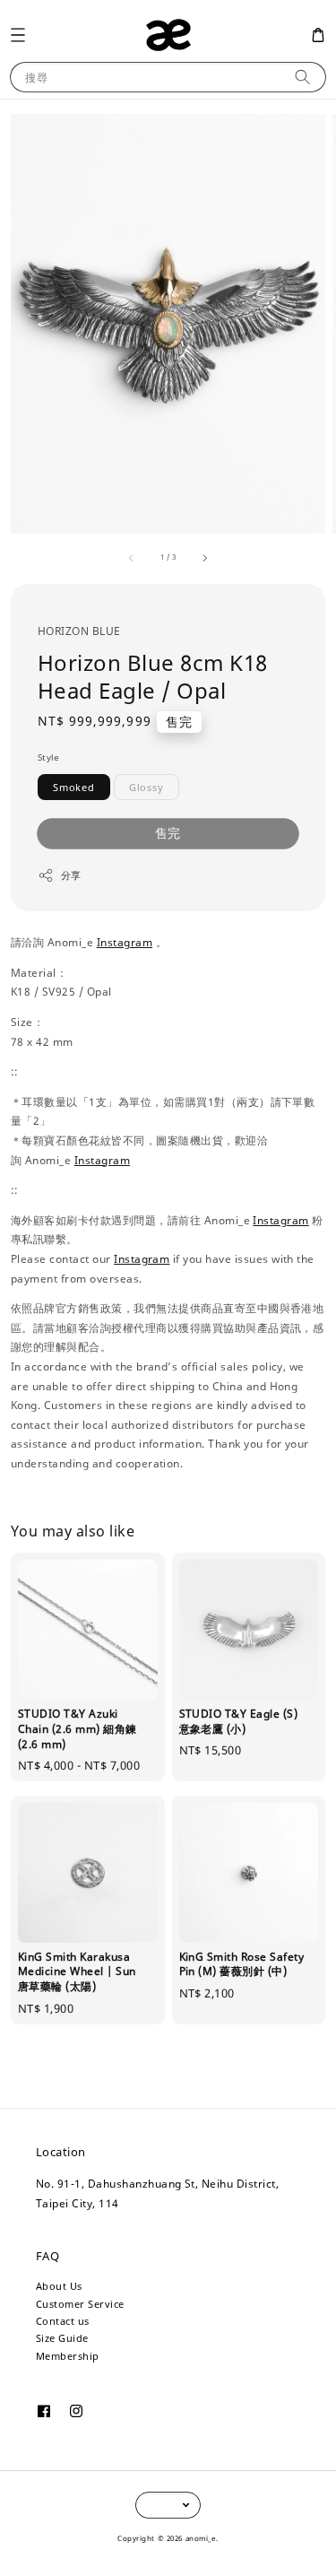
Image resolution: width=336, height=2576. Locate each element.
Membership (68, 2356)
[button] (17, 35)
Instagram (125, 942)
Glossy (146, 787)
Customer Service (80, 2304)
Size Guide (62, 2338)
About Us (59, 2286)
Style (49, 757)
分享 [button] (71, 875)
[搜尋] (302, 77)
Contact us (63, 2321)
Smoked (74, 787)
